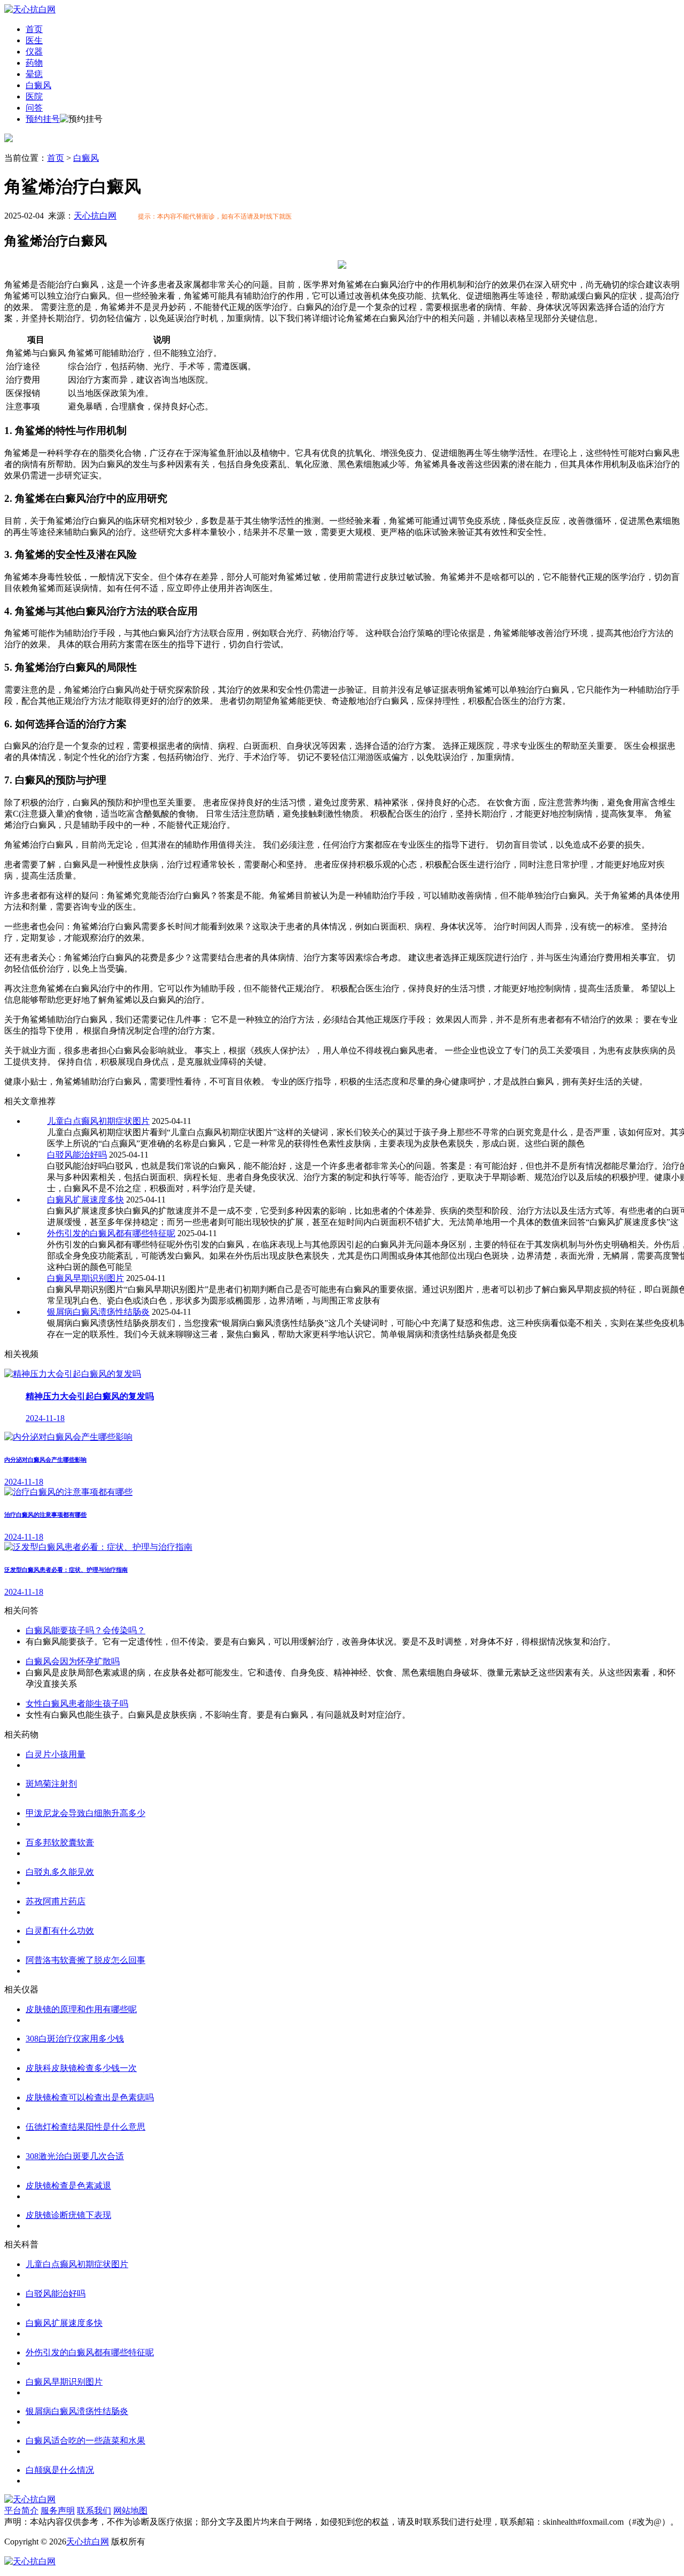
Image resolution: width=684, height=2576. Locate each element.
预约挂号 (43, 119)
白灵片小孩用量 (56, 1754)
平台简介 (21, 2511)
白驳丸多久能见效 (60, 1872)
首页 (34, 29)
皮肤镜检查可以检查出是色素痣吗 (90, 2097)
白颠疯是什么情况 (60, 2470)
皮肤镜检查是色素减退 (68, 2186)
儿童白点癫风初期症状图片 (98, 1121)
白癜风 (38, 85)
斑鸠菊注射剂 (51, 1784)
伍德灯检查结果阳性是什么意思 (85, 2127)
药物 (34, 63)
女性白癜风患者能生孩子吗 (77, 1704)
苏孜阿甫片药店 (56, 1901)
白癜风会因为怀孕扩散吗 (73, 1661)
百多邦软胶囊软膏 (60, 1842)
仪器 (34, 52)
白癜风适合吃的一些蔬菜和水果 (85, 2441)
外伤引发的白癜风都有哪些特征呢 (111, 1233)
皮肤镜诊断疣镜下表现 (68, 2215)
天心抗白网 (95, 216)
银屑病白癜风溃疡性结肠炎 (98, 1312)
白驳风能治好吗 (77, 1155)
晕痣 (34, 74)
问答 (34, 108)
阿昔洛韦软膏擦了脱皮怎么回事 (85, 1960)
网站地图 (130, 2511)
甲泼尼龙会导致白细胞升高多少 (85, 1813)
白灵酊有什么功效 (60, 1931)
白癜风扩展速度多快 (85, 1200)
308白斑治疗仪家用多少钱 (75, 2039)
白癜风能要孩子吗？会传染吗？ (85, 1630)
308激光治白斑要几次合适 (75, 2156)
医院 (34, 96)
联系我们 (94, 2511)
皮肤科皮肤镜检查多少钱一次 (81, 2068)
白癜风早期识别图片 (85, 1278)
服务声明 (58, 2511)
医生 (34, 40)
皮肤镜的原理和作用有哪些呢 (81, 2009)
